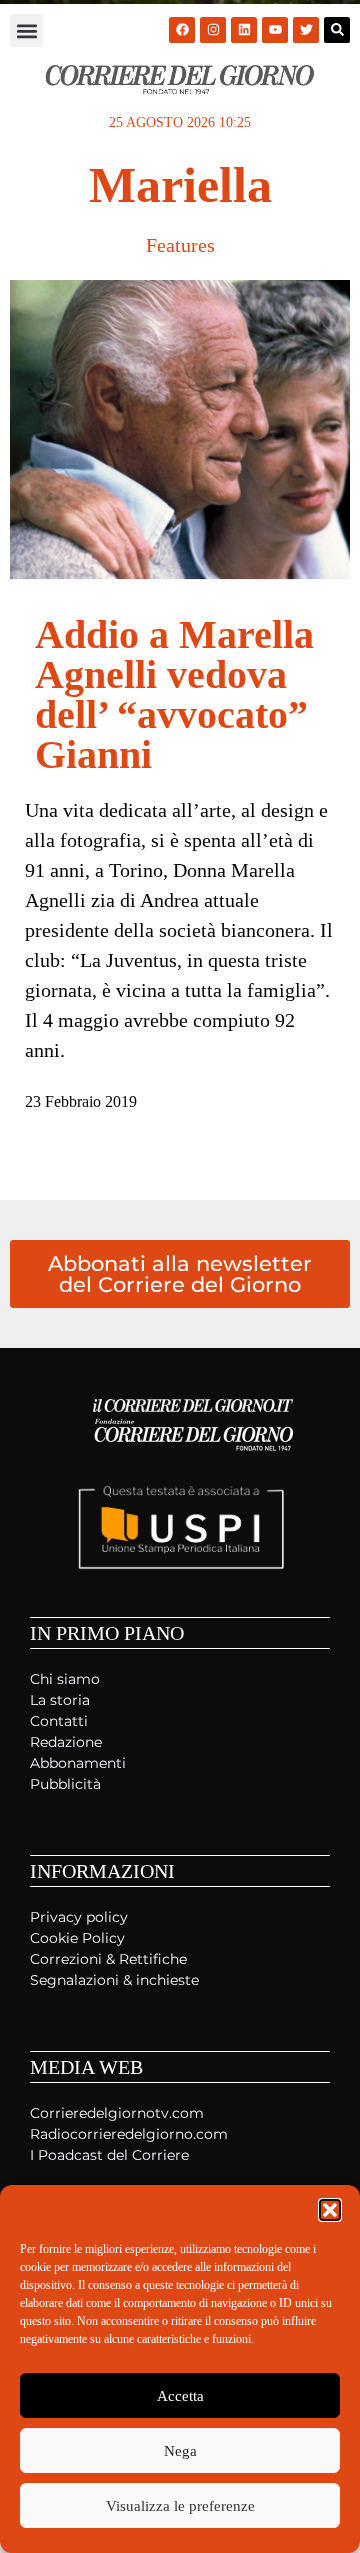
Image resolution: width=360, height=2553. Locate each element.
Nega (180, 2451)
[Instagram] (213, 30)
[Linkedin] (244, 30)
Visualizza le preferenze (180, 2506)
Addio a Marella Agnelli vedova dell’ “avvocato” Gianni (174, 694)
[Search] (337, 30)
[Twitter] (306, 30)
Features (180, 245)
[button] (330, 2210)
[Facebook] (182, 30)
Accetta (180, 2396)
